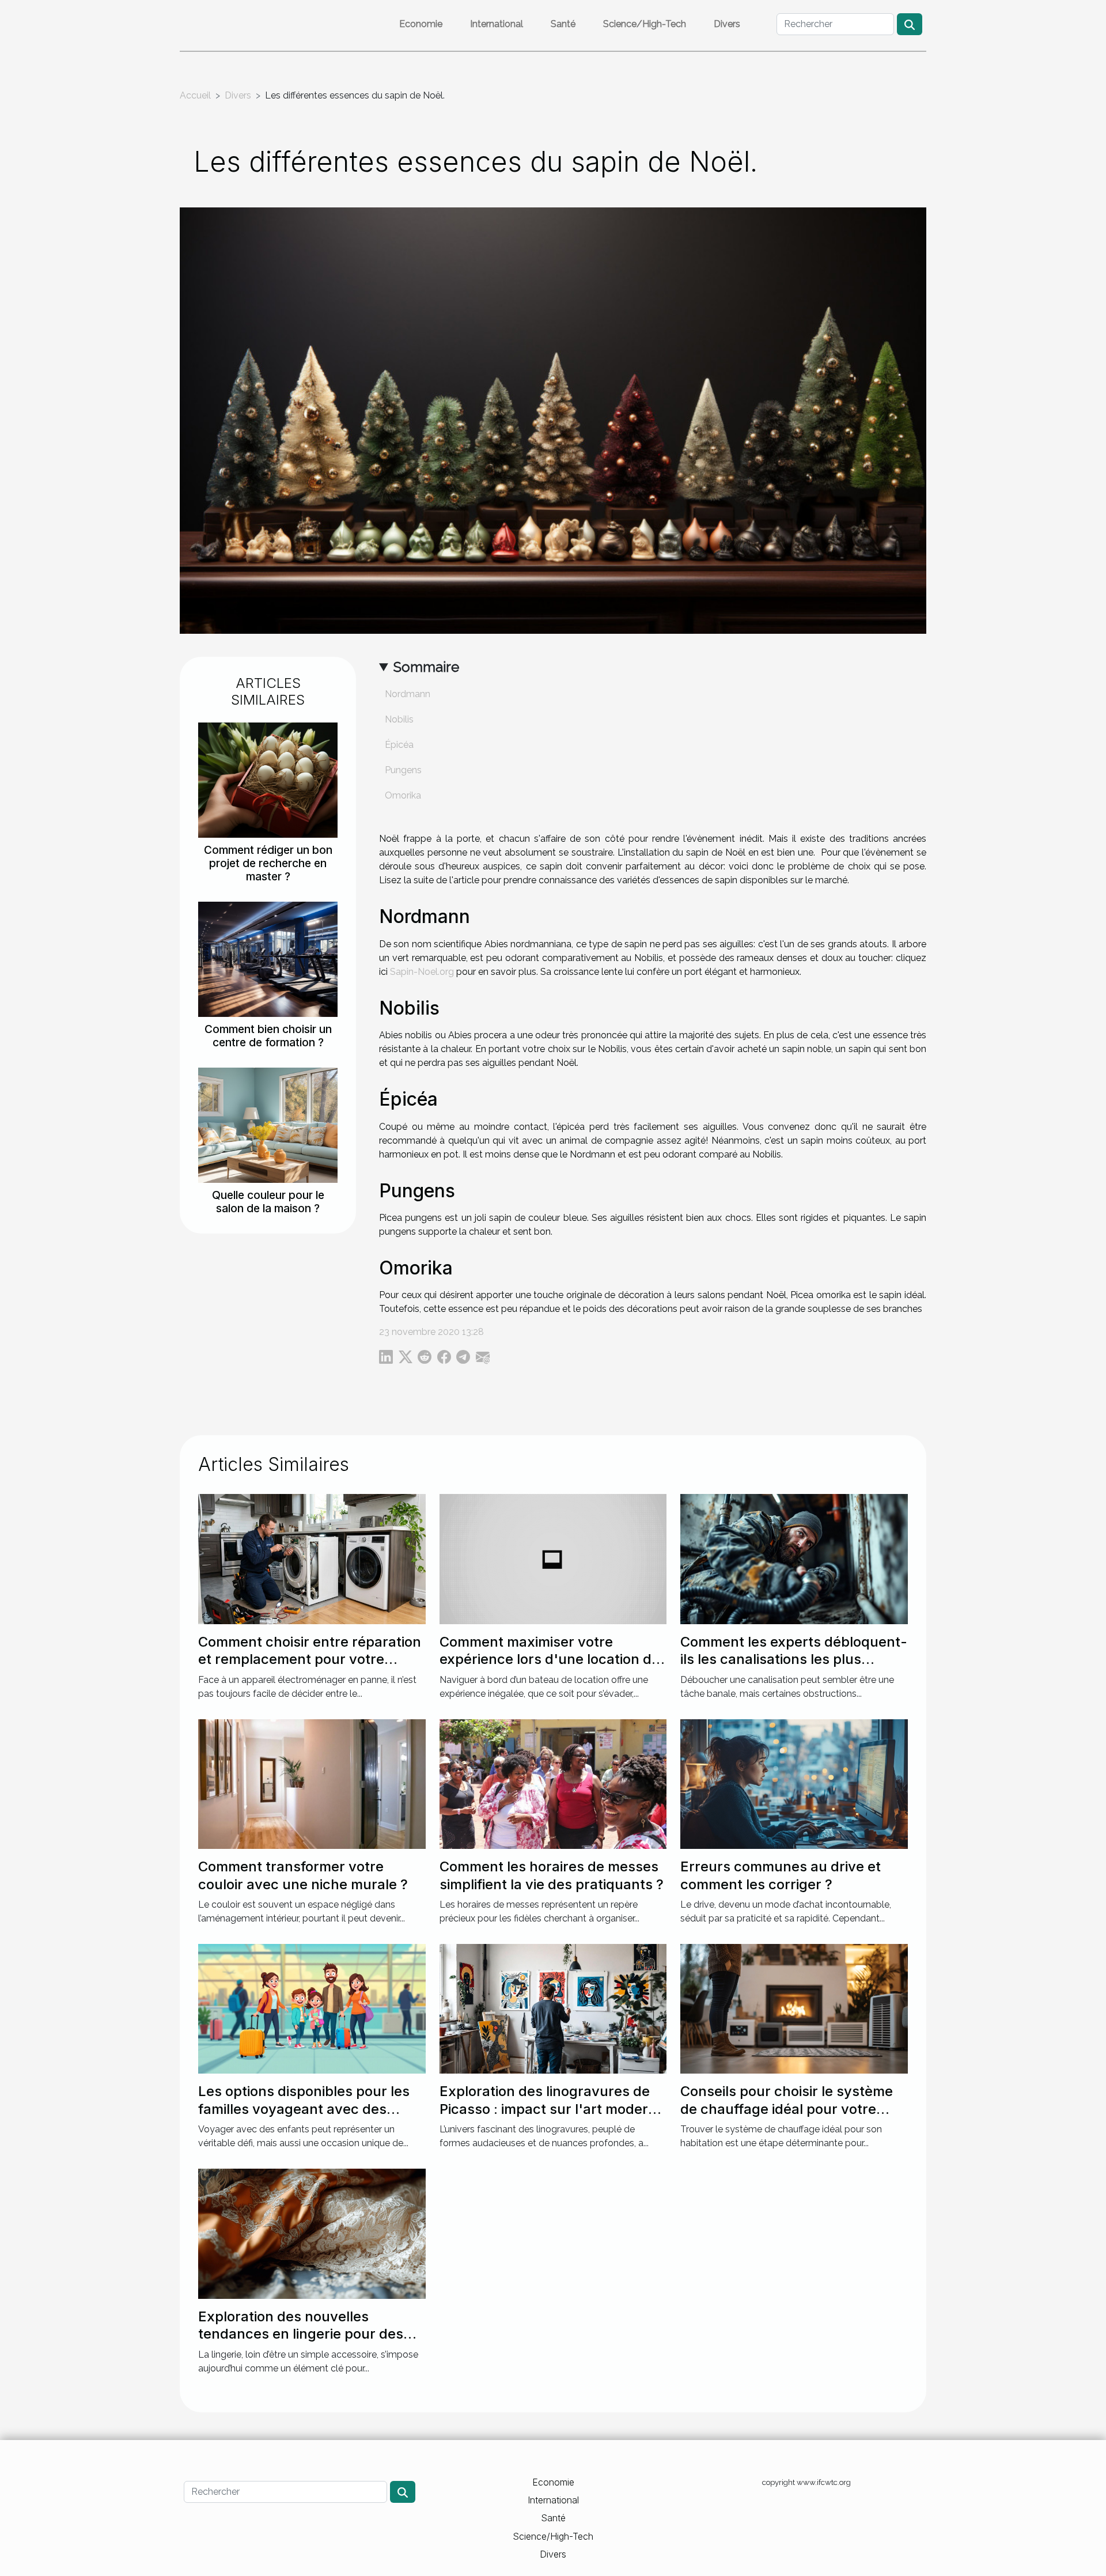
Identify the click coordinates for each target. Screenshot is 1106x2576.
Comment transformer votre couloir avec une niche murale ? (303, 1875)
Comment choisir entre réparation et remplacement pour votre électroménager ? (310, 1659)
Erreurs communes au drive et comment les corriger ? (781, 1875)
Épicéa (399, 745)
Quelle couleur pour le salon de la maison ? (268, 1202)
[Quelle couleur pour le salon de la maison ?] (268, 1124)
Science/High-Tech (645, 24)
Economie (421, 24)
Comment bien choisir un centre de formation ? (268, 1036)
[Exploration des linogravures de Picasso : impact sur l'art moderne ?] (553, 2008)
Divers (727, 24)
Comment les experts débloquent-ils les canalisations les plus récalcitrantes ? (794, 1659)
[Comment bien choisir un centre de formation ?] (268, 958)
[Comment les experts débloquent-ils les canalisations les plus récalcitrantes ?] (794, 1558)
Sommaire (426, 667)
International (497, 24)
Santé (563, 24)
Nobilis (399, 719)
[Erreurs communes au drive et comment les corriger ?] (794, 1783)
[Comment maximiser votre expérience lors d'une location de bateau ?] (553, 1558)
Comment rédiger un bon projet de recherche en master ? (268, 863)
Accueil (195, 95)
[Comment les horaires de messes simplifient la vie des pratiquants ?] (553, 1783)
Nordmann (408, 694)
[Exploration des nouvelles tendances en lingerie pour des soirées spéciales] (312, 2233)
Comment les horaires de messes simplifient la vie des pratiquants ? (552, 1875)
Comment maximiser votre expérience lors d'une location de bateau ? (550, 1659)
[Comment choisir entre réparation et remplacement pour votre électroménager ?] (312, 1558)
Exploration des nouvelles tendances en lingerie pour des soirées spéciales (301, 2334)
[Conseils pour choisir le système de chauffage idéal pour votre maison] (794, 2008)
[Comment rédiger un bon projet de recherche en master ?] (268, 779)
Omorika (403, 795)
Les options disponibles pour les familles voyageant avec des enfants (304, 2109)
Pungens (403, 770)
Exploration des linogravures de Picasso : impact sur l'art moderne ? (552, 2109)
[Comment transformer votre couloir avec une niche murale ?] (312, 1783)
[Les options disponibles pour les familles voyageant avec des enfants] (312, 2008)
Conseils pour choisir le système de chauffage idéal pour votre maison (787, 2109)
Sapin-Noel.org (422, 972)
